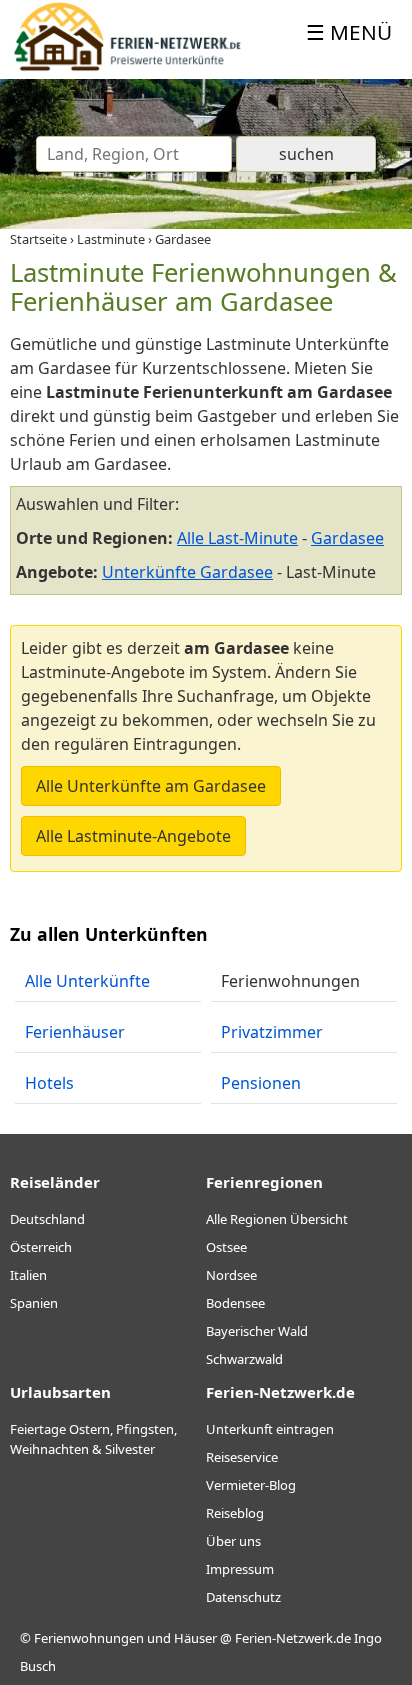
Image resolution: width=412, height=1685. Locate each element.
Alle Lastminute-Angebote (133, 836)
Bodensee (235, 1303)
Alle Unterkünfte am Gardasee (151, 786)
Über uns (233, 1541)
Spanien (34, 1303)
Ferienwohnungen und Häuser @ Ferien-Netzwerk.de (192, 1638)
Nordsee (231, 1275)
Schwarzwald (244, 1359)
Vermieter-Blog (251, 1485)
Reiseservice (242, 1457)
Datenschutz (243, 1597)
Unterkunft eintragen (270, 1429)
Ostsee (226, 1247)
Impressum (240, 1569)
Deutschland (47, 1219)
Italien (28, 1275)
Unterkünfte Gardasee (187, 572)
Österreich (41, 1247)
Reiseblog (235, 1513)
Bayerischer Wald (257, 1331)
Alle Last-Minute (237, 538)
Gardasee (347, 538)
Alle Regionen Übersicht (277, 1219)
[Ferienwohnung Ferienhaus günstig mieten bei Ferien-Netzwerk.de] (127, 67)
